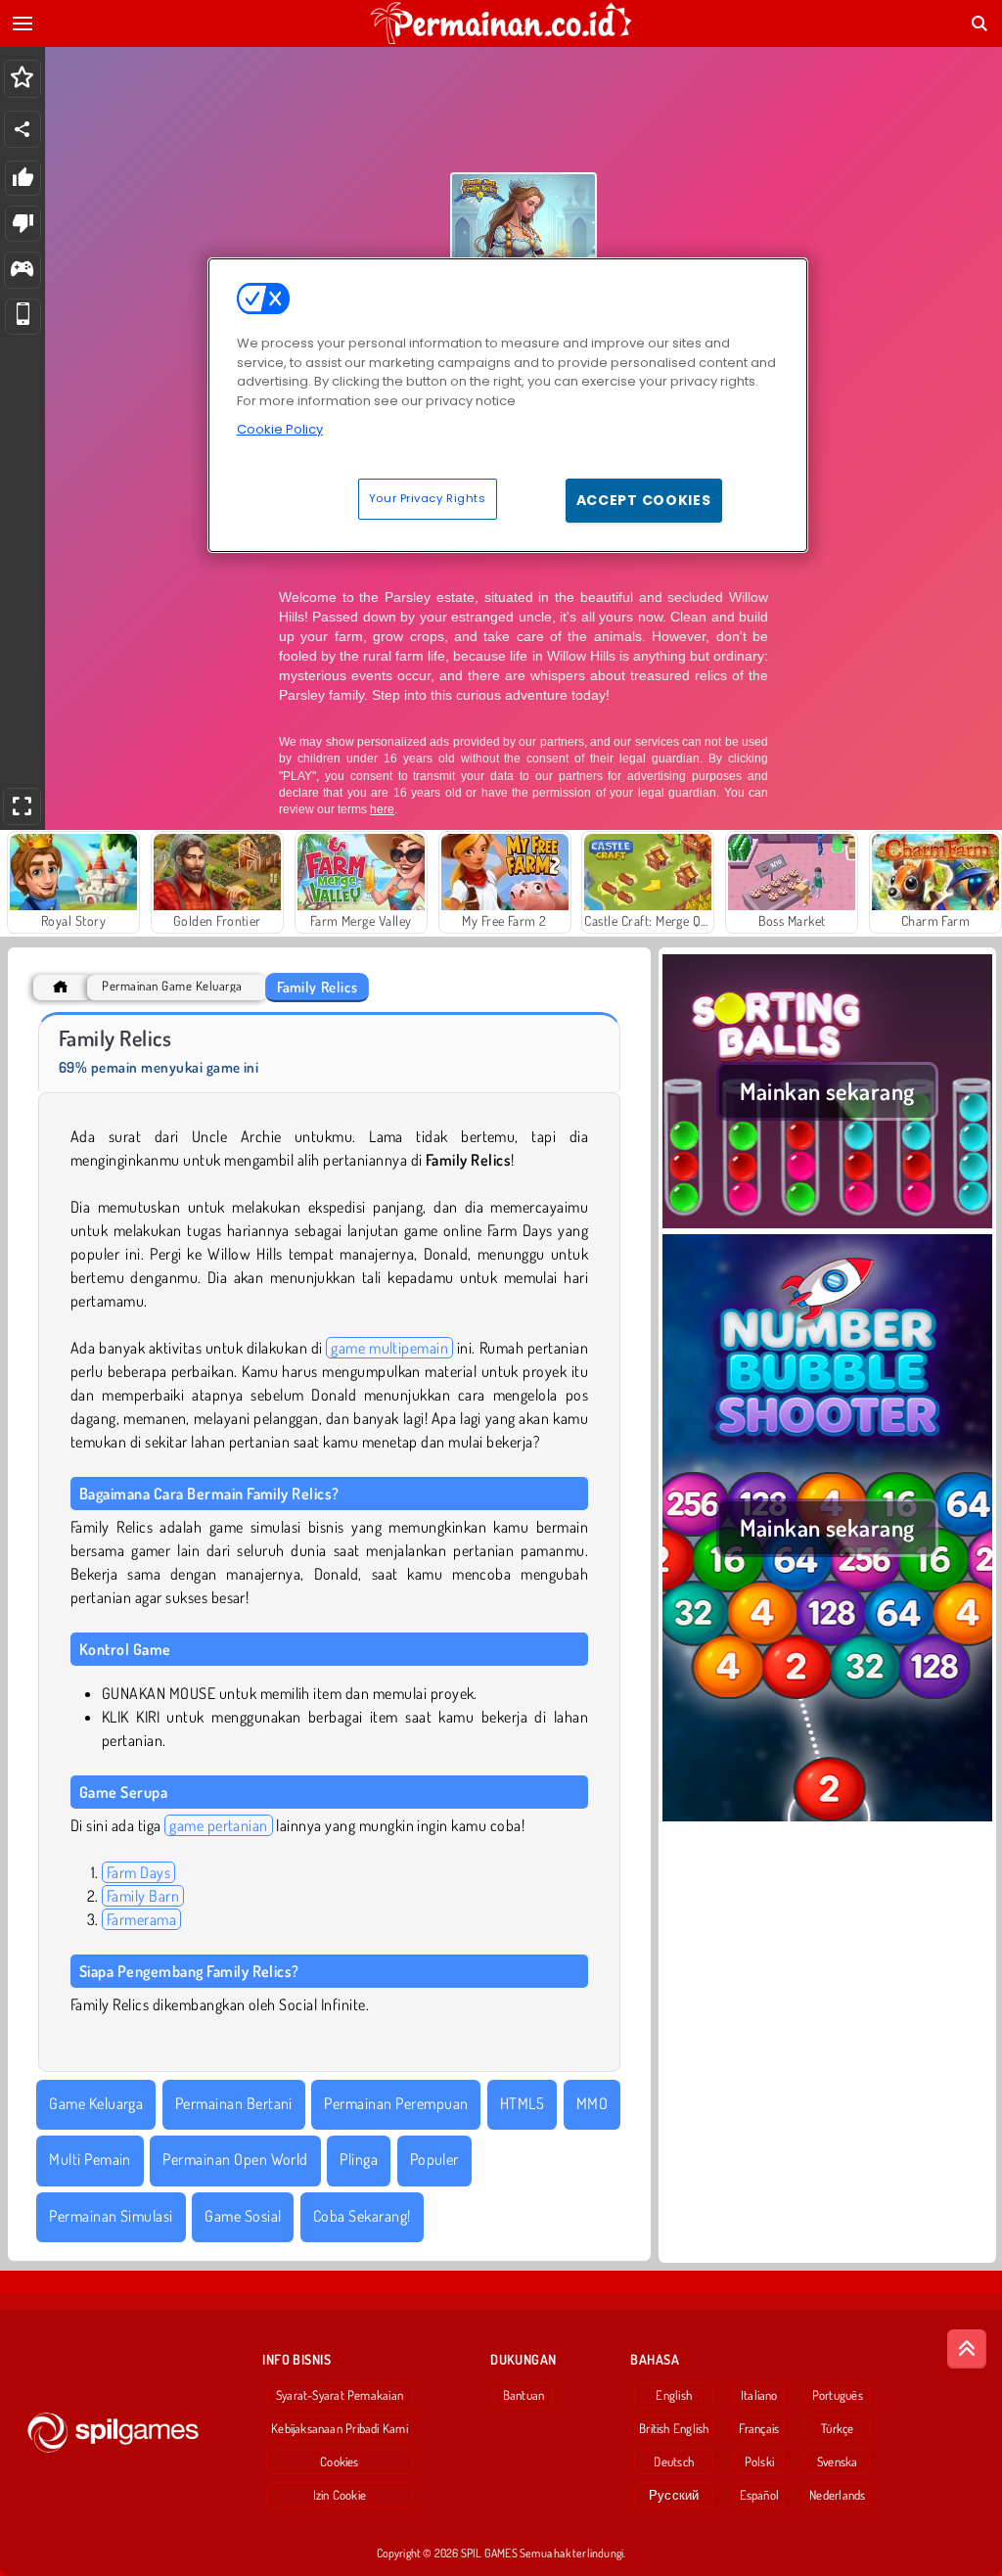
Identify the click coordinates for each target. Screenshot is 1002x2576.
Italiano (759, 2395)
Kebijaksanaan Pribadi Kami (340, 2428)
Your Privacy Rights (428, 498)
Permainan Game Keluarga (172, 986)
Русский (674, 2495)
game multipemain (389, 1348)
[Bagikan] (23, 129)
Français (759, 2428)
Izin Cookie (340, 2495)
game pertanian (219, 1825)
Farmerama (141, 1919)
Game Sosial (243, 2216)
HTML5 (522, 2103)
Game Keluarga (96, 2103)
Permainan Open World (235, 2159)
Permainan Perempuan (396, 2103)
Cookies (340, 2461)
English (674, 2395)
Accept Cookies (644, 500)
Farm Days (138, 1872)
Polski (759, 2461)
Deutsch (674, 2461)
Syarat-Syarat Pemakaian (340, 2395)
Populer (434, 2159)
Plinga (359, 2159)
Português (838, 2395)
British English (674, 2428)
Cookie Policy (280, 429)
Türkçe (837, 2428)
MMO (592, 2103)
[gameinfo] (22, 271)
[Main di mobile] (23, 317)
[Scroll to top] (967, 2349)
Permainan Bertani (234, 2103)
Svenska (838, 2461)
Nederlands (837, 2495)
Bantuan (524, 2395)
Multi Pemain (90, 2159)
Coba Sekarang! (362, 2216)
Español (760, 2495)
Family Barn (143, 1896)
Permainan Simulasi (111, 2216)
